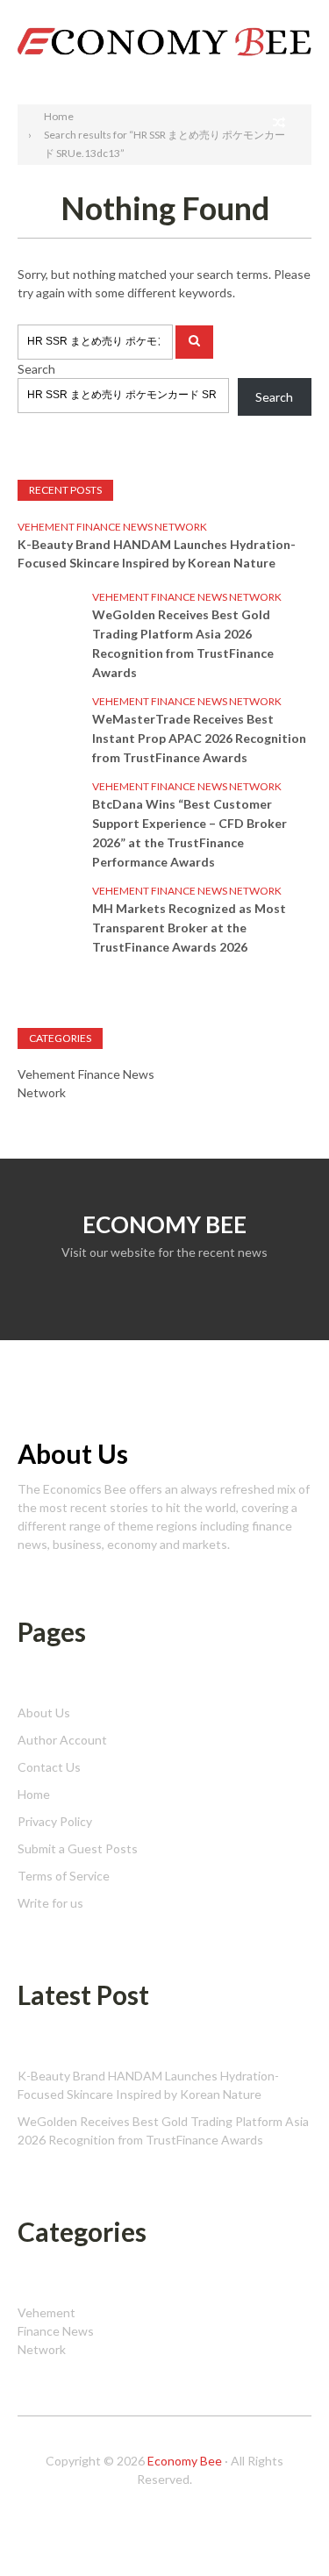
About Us (44, 1713)
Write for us (50, 1903)
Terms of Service (64, 1876)
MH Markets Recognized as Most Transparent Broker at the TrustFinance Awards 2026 (189, 928)
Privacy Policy (55, 1821)
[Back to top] (280, 2527)
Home (34, 1794)
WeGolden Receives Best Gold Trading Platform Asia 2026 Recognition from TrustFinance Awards (183, 643)
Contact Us (49, 1767)
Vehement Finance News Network (112, 527)
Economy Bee (185, 2461)
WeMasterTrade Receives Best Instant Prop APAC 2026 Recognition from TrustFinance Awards (199, 738)
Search (293, 15)
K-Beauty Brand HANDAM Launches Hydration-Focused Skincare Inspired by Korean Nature (157, 553)
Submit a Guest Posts (78, 1848)
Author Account (62, 1740)
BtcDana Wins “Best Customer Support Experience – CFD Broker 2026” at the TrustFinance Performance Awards (190, 833)
